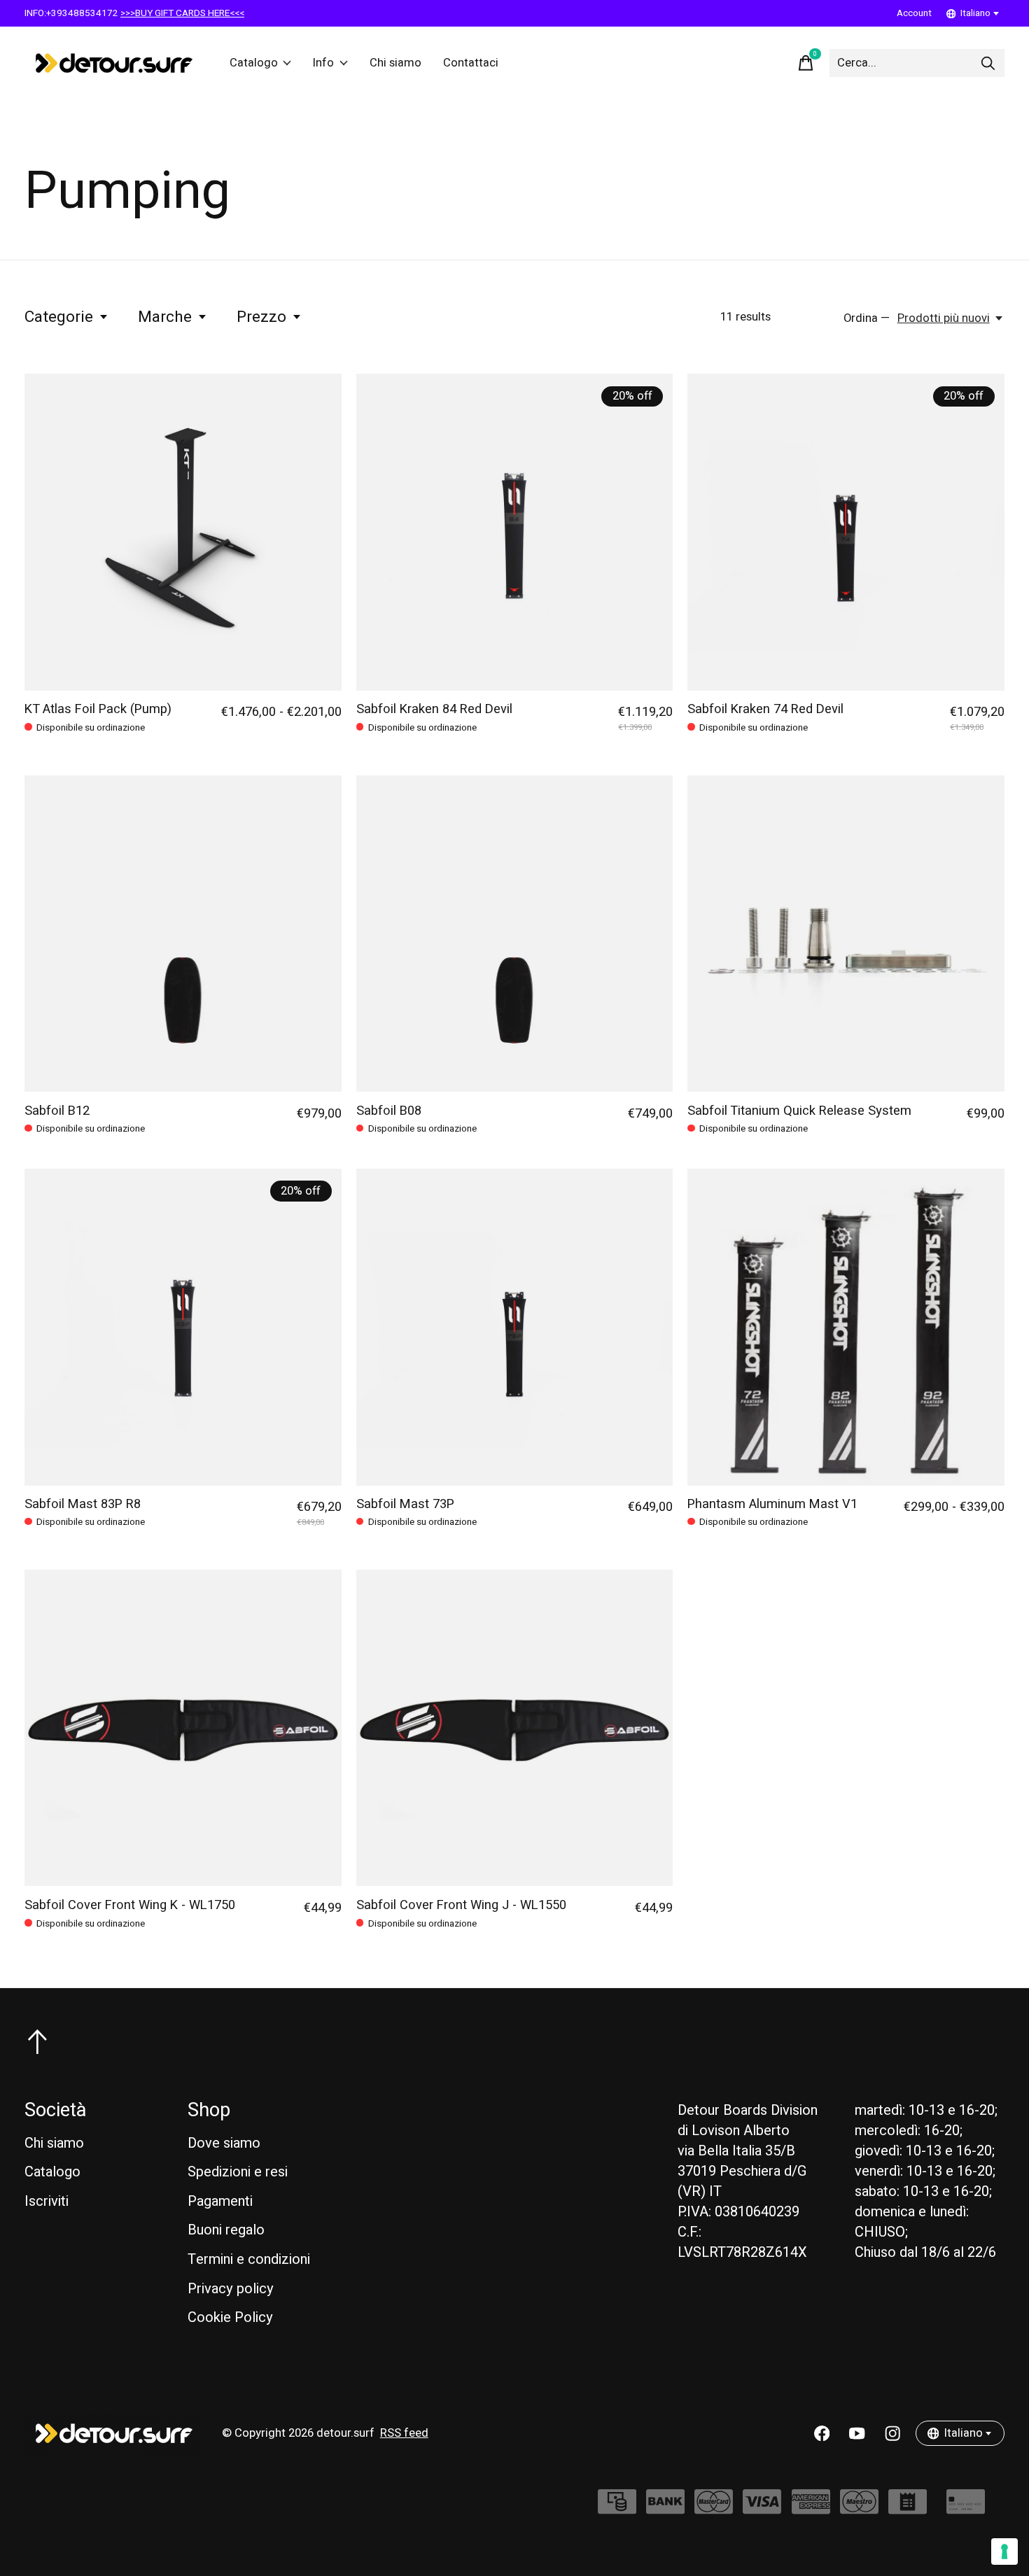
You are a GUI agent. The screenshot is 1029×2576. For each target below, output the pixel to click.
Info (323, 63)
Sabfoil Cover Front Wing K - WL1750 (130, 1905)
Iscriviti (47, 2201)
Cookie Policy (230, 2317)
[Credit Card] (966, 2508)
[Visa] (762, 2508)
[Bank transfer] (665, 2508)
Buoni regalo (226, 2230)
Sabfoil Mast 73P (405, 1504)
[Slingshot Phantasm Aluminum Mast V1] (846, 1327)
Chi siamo (395, 63)
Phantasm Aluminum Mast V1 (772, 1504)
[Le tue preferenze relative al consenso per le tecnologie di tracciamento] (1004, 2552)
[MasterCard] (714, 2508)
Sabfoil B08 (389, 1111)
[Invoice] (908, 2508)
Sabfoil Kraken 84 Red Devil (434, 709)
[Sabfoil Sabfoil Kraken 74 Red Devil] (846, 532)
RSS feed (404, 2433)
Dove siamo (224, 2143)
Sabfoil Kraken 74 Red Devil (765, 709)
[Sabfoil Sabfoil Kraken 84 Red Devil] (515, 532)
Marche (165, 317)
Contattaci (471, 63)
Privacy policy (231, 2289)
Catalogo (254, 63)
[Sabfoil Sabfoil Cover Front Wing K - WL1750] (183, 1728)
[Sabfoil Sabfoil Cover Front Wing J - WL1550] (515, 1728)
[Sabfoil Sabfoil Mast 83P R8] (183, 1327)
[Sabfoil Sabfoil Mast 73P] (515, 1327)
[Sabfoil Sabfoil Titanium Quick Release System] (846, 934)
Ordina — (867, 318)
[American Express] (811, 2508)
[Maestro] (859, 2508)
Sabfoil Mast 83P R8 (83, 1504)
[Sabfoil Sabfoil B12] (183, 934)
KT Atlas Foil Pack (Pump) (98, 709)
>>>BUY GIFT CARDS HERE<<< (182, 13)
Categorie (59, 317)
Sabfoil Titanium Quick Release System (799, 1111)
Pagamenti (220, 2201)
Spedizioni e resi (238, 2172)
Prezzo (261, 317)
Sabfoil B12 (57, 1111)
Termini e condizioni (249, 2259)
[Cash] (617, 2508)
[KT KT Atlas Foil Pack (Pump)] (183, 532)
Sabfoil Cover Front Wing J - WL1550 (461, 1905)
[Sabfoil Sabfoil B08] (515, 934)
